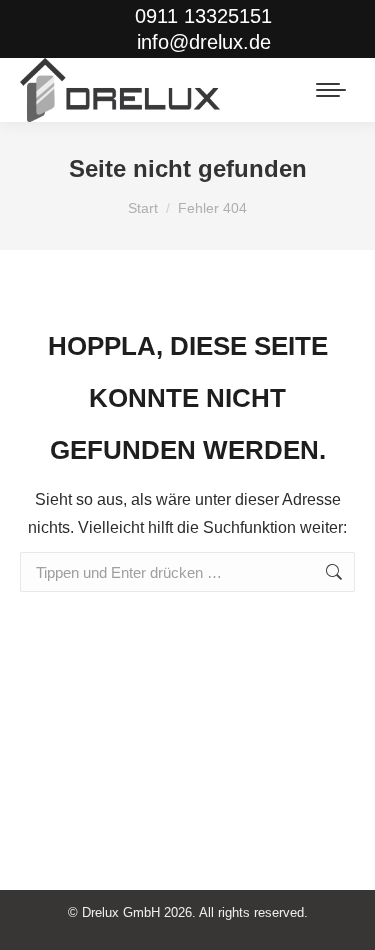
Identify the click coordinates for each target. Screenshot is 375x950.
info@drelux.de (203, 42)
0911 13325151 (203, 16)
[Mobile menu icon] (331, 90)
